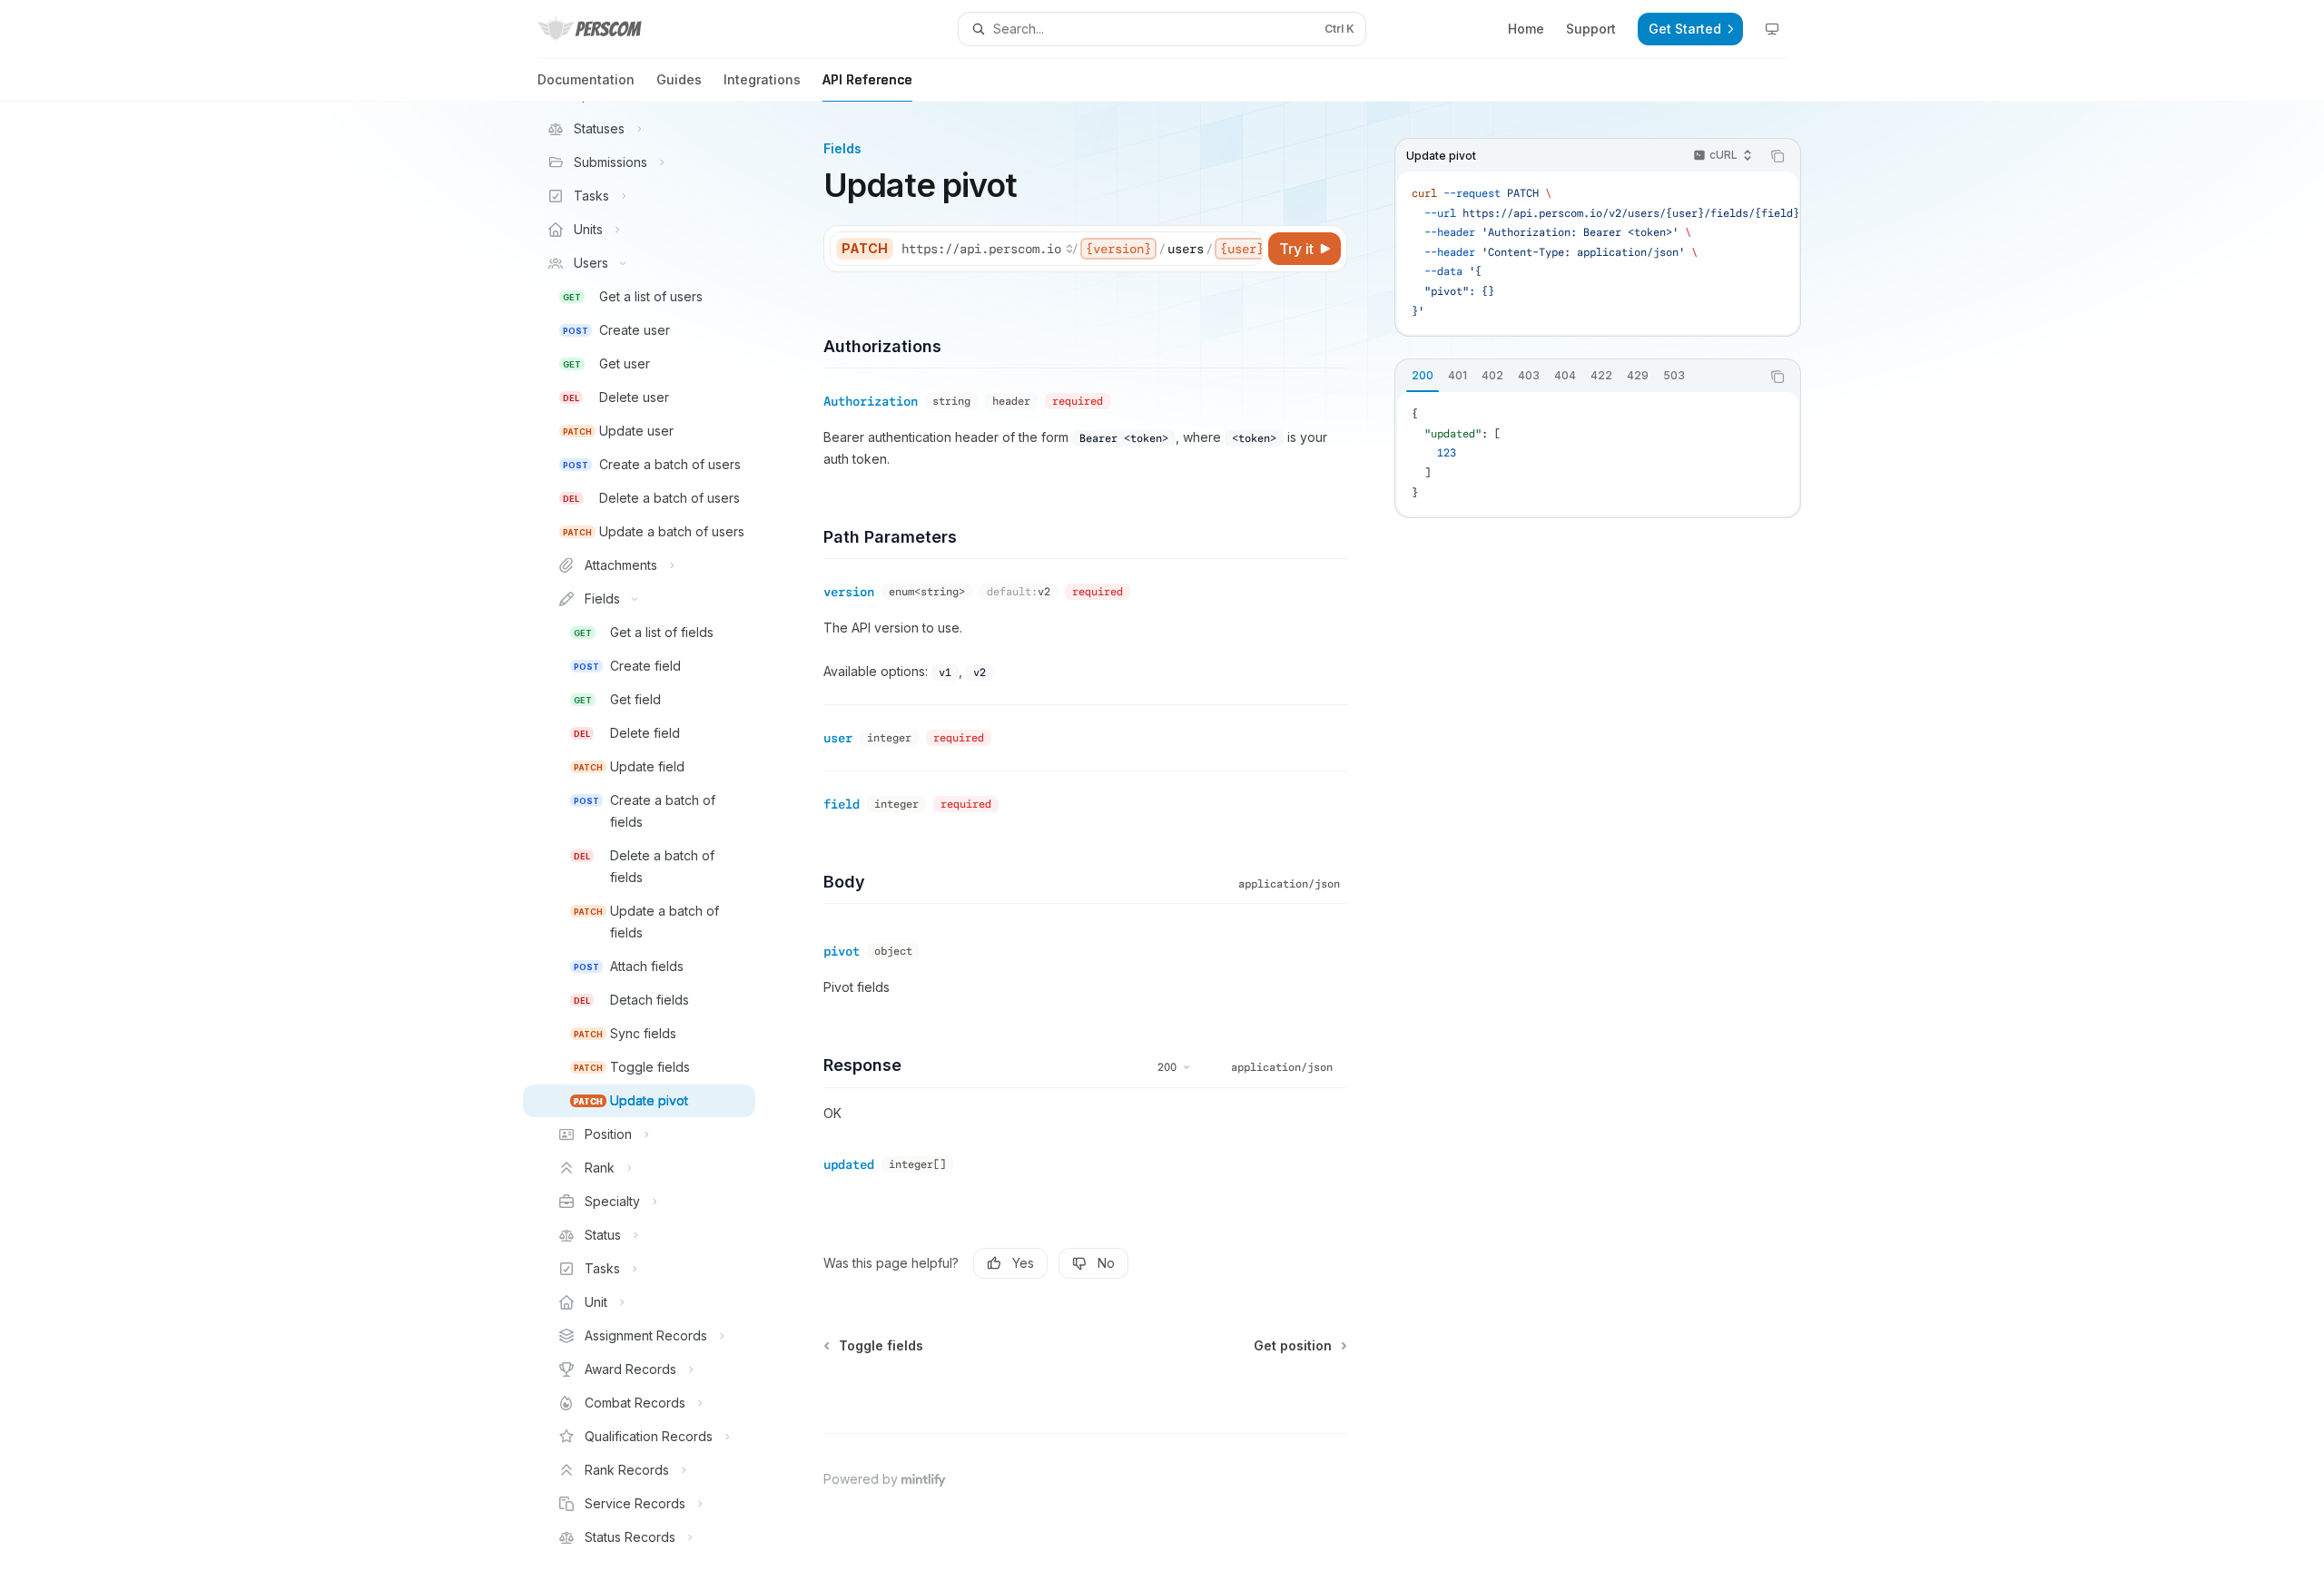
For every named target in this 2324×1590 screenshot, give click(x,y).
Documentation (586, 79)
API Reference (867, 79)
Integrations (762, 79)
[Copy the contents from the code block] (1777, 156)
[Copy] (1246, 249)
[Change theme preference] (1772, 29)
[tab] (1423, 376)
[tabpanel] (1598, 454)
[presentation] (654, 846)
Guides (679, 79)
